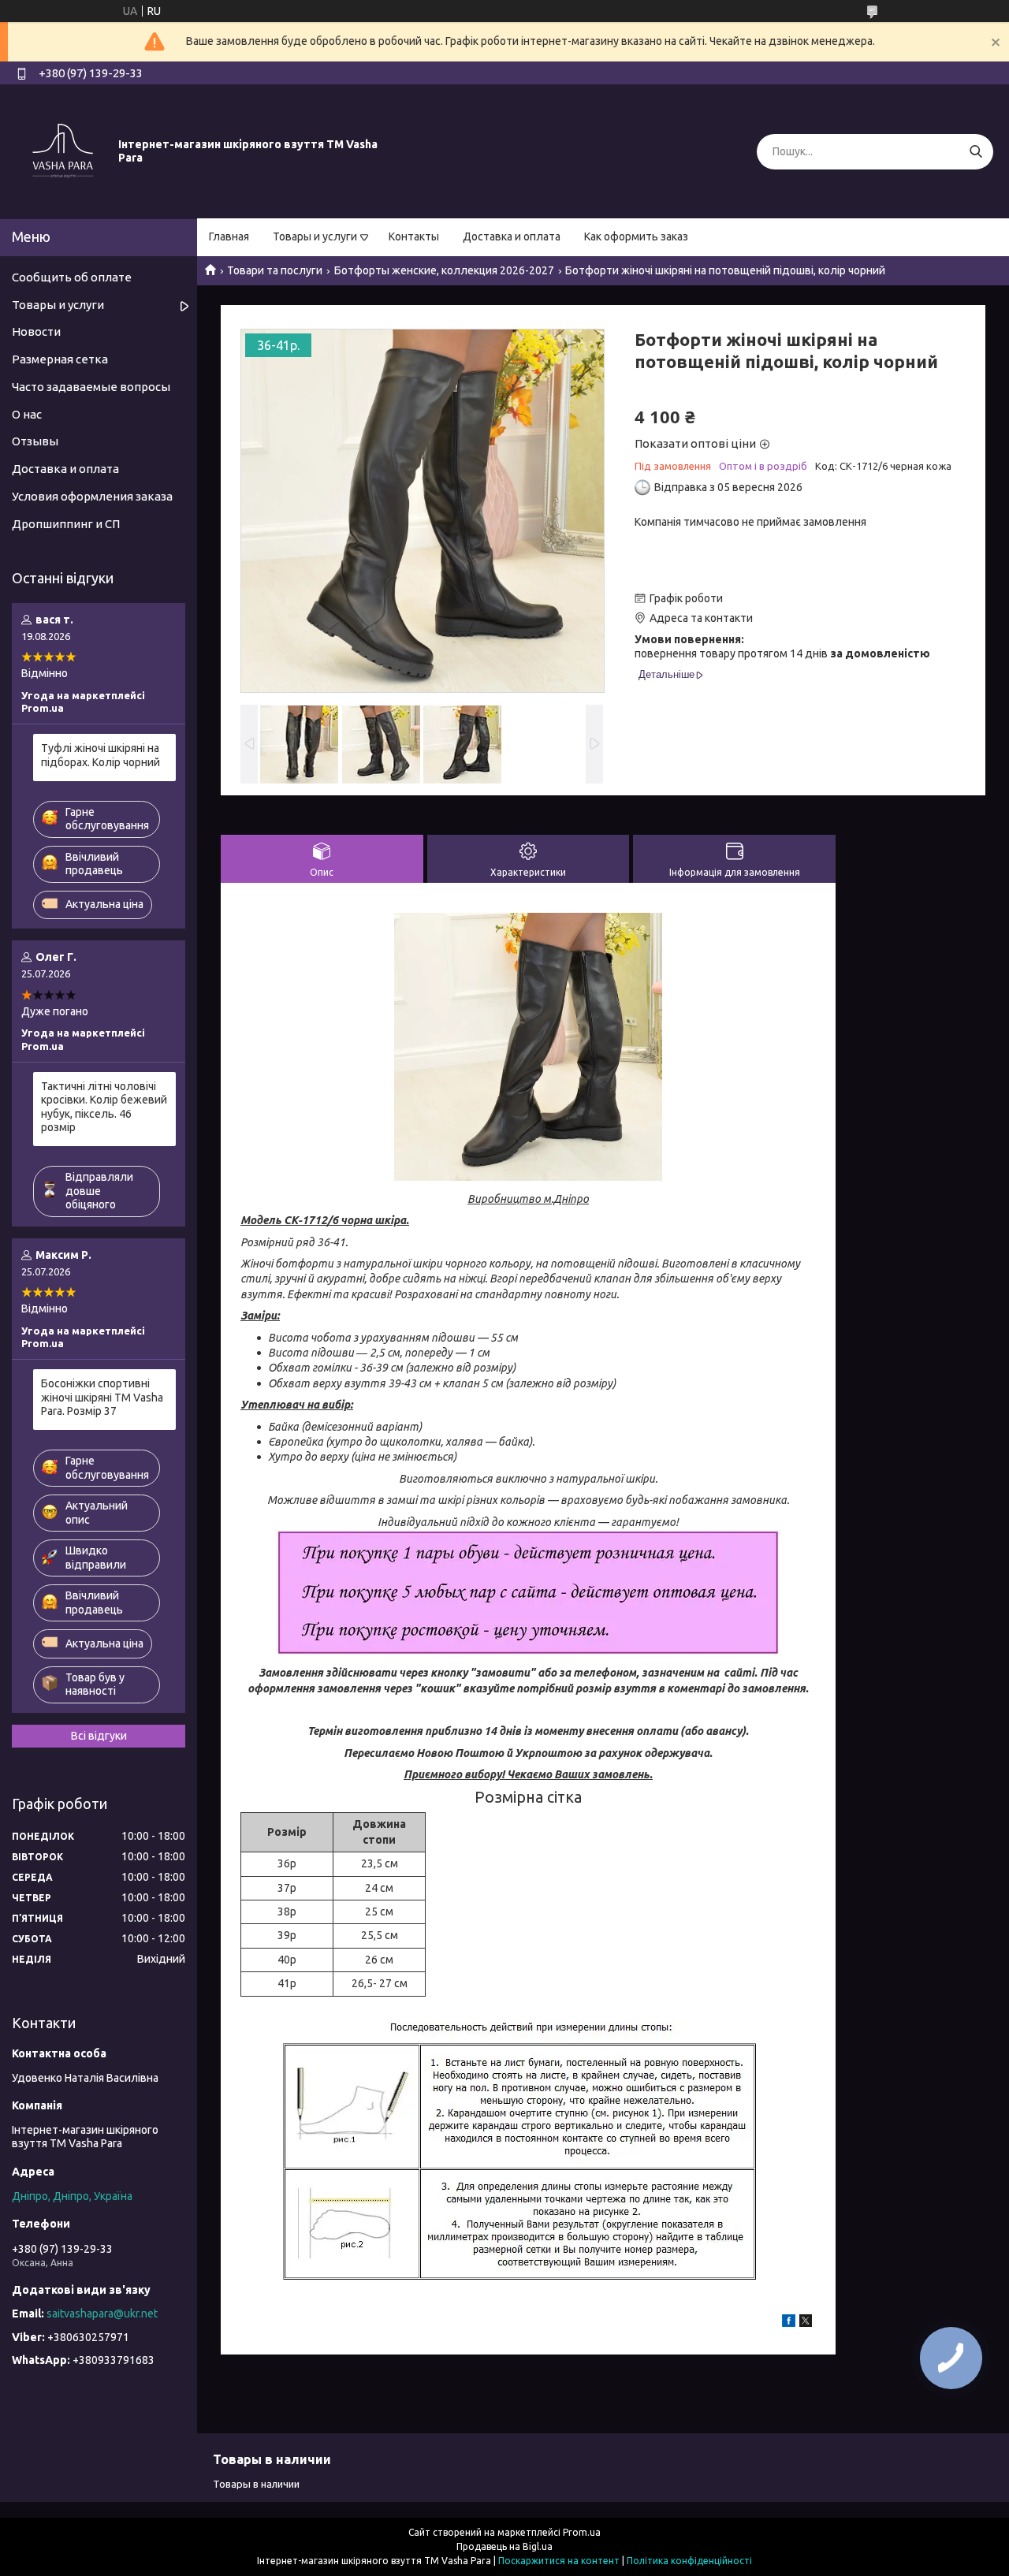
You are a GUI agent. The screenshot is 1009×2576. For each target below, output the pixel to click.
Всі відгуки (99, 1736)
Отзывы (35, 441)
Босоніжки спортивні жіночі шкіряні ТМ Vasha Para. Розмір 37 (102, 1397)
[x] (806, 2323)
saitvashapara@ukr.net (102, 2314)
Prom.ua (582, 2532)
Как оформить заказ (636, 236)
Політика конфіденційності (689, 2561)
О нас (27, 414)
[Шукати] (975, 152)
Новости (36, 331)
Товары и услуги (315, 236)
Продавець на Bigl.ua (504, 2546)
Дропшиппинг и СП (66, 524)
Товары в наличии (256, 2484)
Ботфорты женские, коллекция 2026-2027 (444, 270)
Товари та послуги (275, 270)
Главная (229, 236)
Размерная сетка (60, 359)
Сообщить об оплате (72, 277)
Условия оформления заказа (92, 496)
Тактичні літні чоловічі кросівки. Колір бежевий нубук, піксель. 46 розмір (104, 1107)
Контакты (414, 236)
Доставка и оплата (512, 236)
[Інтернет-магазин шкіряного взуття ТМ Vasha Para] (63, 151)
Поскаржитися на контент (559, 2561)
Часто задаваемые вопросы (91, 387)
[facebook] (789, 2323)
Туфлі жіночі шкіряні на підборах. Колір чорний (101, 755)
